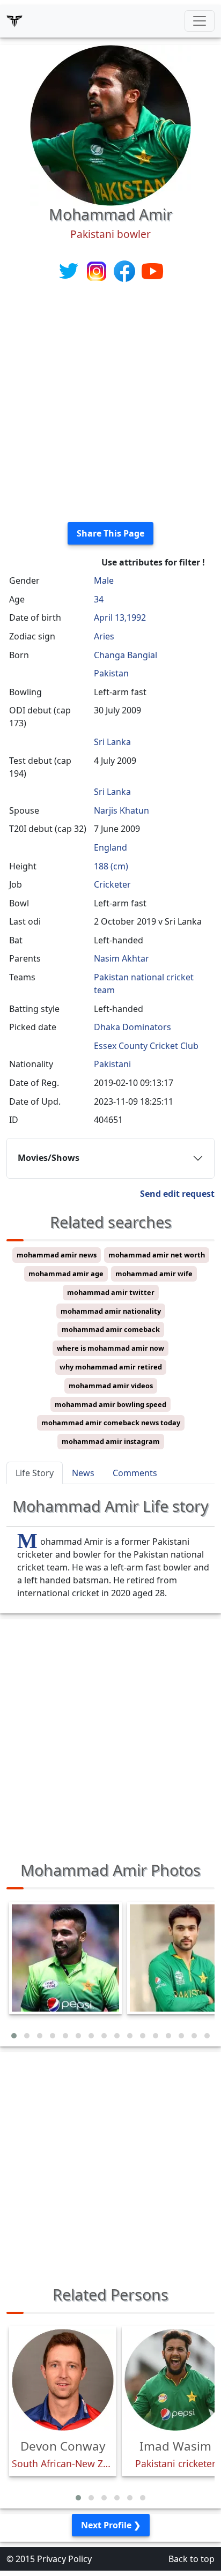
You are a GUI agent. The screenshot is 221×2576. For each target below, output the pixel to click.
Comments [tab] (135, 1473)
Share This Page (110, 533)
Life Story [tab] (35, 1473)
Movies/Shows (49, 1158)
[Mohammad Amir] (110, 124)
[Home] (14, 21)
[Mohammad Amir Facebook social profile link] (126, 270)
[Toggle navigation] (200, 21)
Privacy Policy (64, 2559)
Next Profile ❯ (111, 2525)
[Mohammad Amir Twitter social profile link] (70, 270)
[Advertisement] (110, 403)
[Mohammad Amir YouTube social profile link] (152, 270)
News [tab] (83, 1473)
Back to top (191, 2559)
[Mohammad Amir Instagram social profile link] (98, 270)
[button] (14, 2036)
